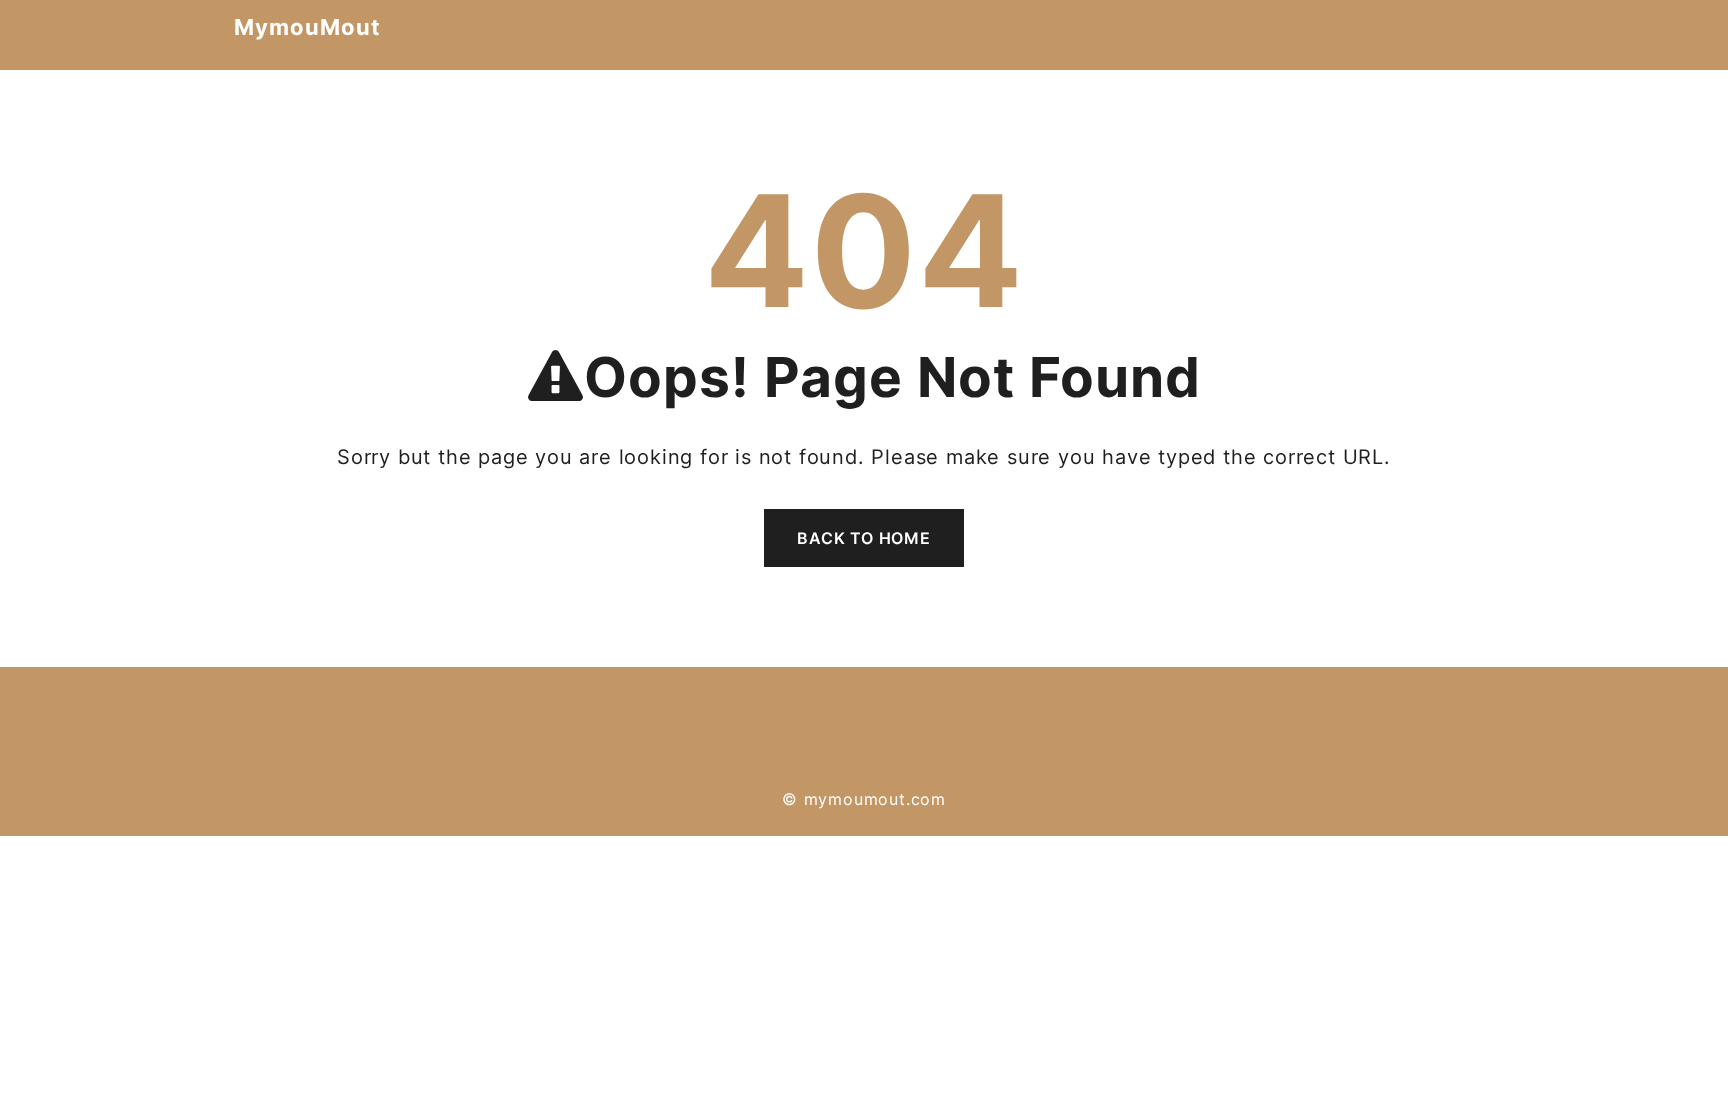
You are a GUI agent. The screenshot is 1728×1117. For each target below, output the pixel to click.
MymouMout (307, 27)
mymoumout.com (875, 799)
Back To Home (864, 538)
